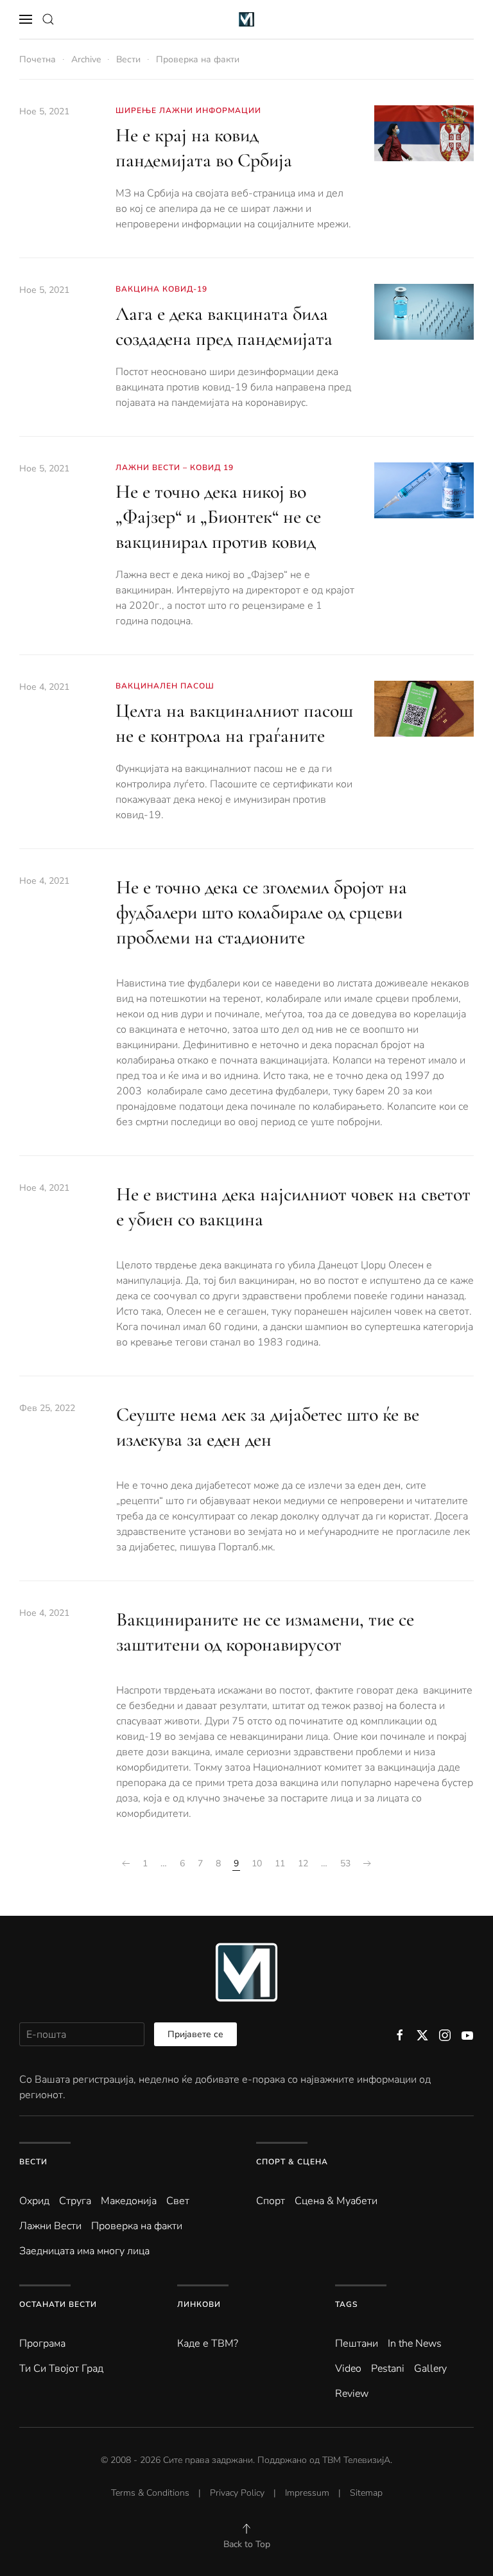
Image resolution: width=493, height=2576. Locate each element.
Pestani (388, 2369)
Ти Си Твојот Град (61, 2369)
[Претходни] (126, 1864)
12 (303, 1863)
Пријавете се (195, 2034)
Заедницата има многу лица (84, 2251)
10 (257, 1863)
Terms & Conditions (150, 2493)
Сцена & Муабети (336, 2201)
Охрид (34, 2201)
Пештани (357, 2344)
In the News (415, 2344)
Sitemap (366, 2493)
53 (345, 1863)
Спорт (271, 2201)
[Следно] (367, 1864)
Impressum (307, 2493)
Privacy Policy (237, 2493)
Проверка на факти (137, 2226)
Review (352, 2394)
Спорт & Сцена (292, 2162)
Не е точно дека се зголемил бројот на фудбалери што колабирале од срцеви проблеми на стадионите (262, 912)
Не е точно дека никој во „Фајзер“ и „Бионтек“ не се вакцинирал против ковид (218, 517)
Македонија (129, 2201)
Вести (33, 2162)
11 (280, 1863)
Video (348, 2369)
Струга (75, 2201)
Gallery (430, 2369)
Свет (178, 2201)
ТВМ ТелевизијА (356, 2460)
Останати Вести (58, 2304)
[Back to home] (247, 19)
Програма (42, 2344)
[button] (26, 19)
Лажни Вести (50, 2226)
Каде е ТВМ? (208, 2344)
